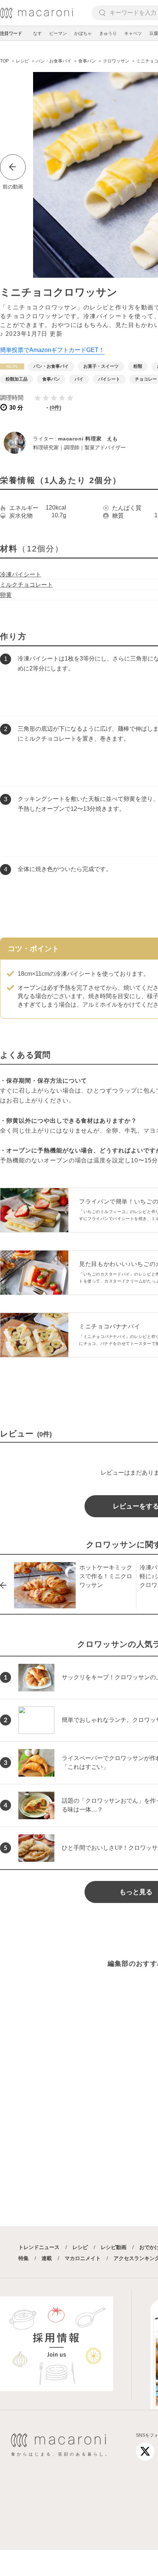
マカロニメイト (83, 2258)
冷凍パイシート (21, 574)
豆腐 (154, 33)
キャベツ (133, 33)
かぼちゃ (83, 33)
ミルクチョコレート (26, 585)
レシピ (80, 2247)
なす (37, 33)
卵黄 (6, 595)
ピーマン (58, 33)
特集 (24, 2258)
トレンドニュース (39, 2247)
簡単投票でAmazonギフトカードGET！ (52, 350)
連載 (47, 2258)
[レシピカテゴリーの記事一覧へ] (12, 366)
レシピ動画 (114, 2247)
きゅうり (108, 33)
